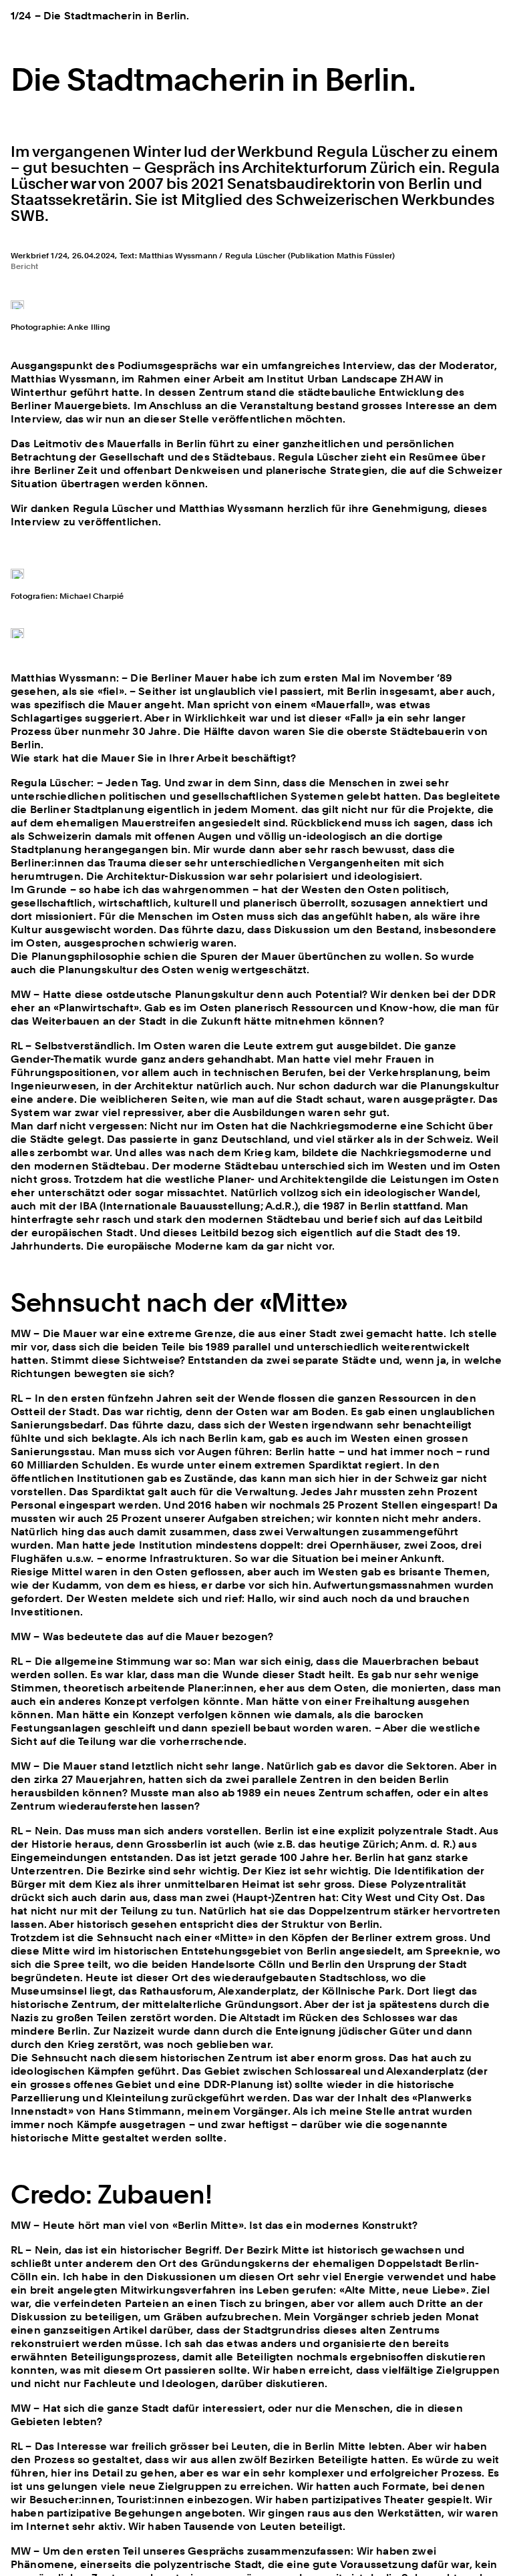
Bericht (25, 266)
